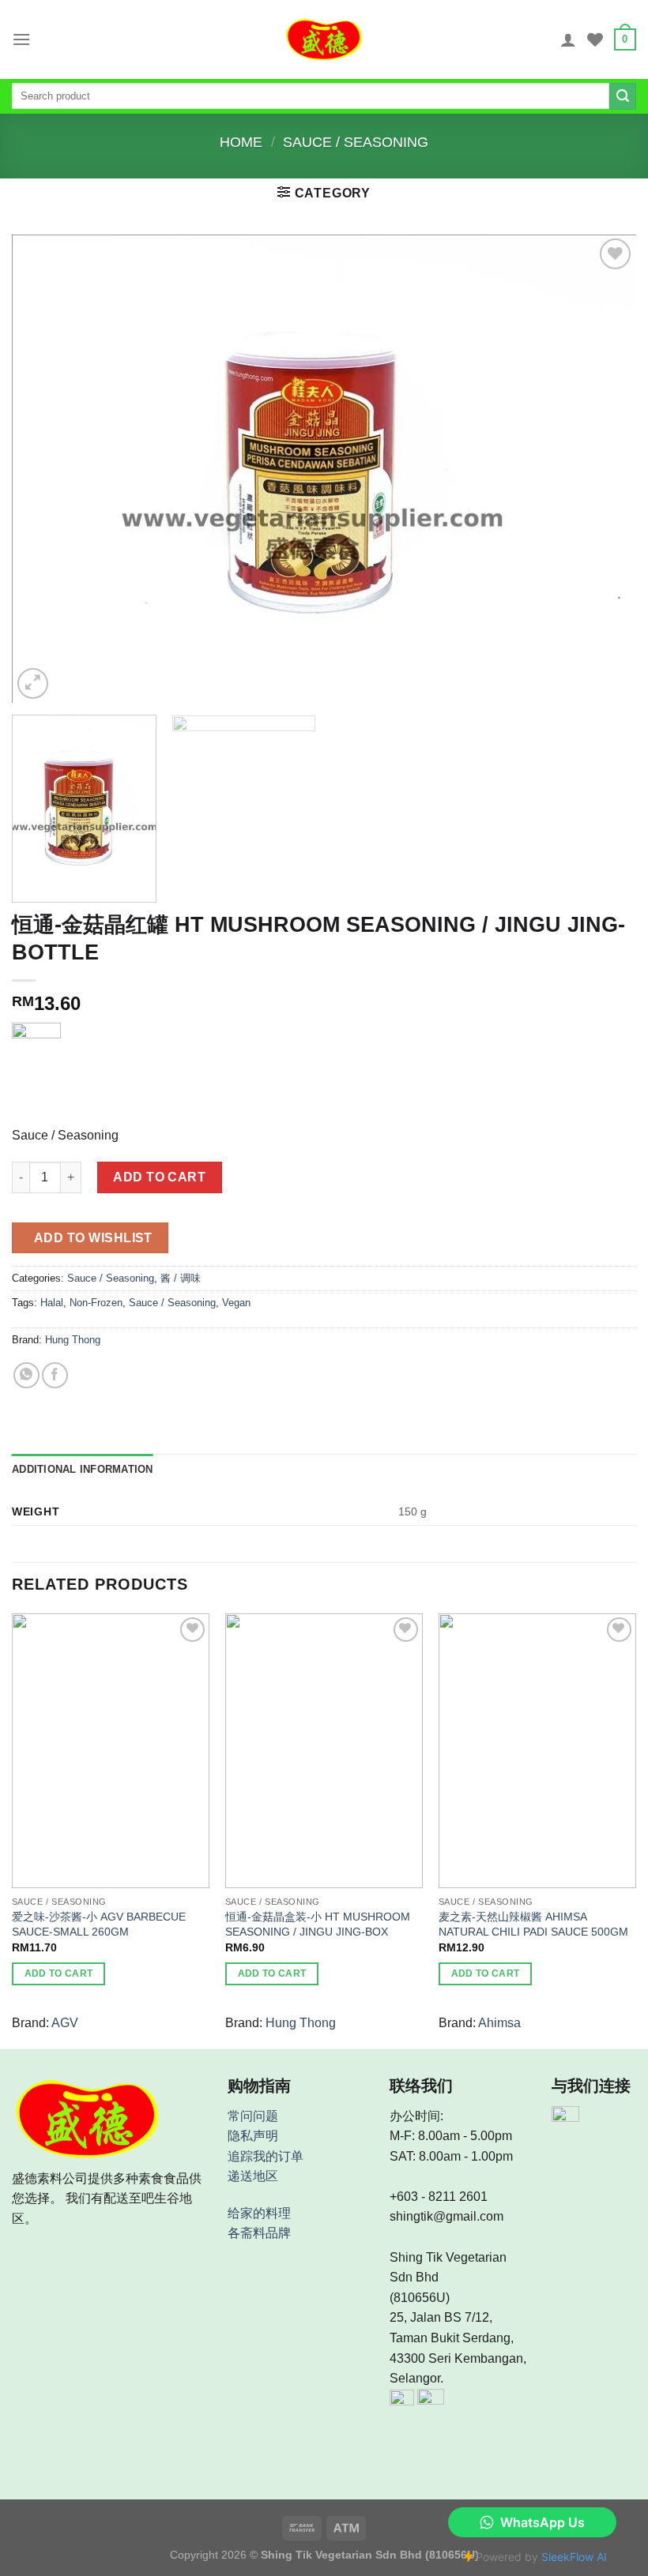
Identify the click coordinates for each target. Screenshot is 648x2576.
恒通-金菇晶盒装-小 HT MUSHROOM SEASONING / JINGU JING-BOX (318, 1924)
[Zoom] (33, 683)
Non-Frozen (96, 1303)
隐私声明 (253, 2136)
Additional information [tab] (83, 1469)
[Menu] (21, 39)
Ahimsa (499, 2023)
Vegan (236, 1303)
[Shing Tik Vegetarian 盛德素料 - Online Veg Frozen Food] (324, 39)
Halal (52, 1303)
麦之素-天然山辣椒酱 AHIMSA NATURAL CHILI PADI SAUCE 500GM (533, 1924)
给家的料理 (259, 2213)
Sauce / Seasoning (356, 142)
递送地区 (253, 2176)
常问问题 (253, 2116)
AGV (65, 2023)
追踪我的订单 (266, 2156)
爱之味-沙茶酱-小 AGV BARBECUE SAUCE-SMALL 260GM (99, 1924)
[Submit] (623, 96)
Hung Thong (73, 1340)
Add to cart (159, 1177)
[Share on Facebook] (55, 1375)
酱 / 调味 (181, 1278)
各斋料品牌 (259, 2233)
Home (241, 142)
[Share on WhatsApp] (26, 1375)
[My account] (568, 39)
